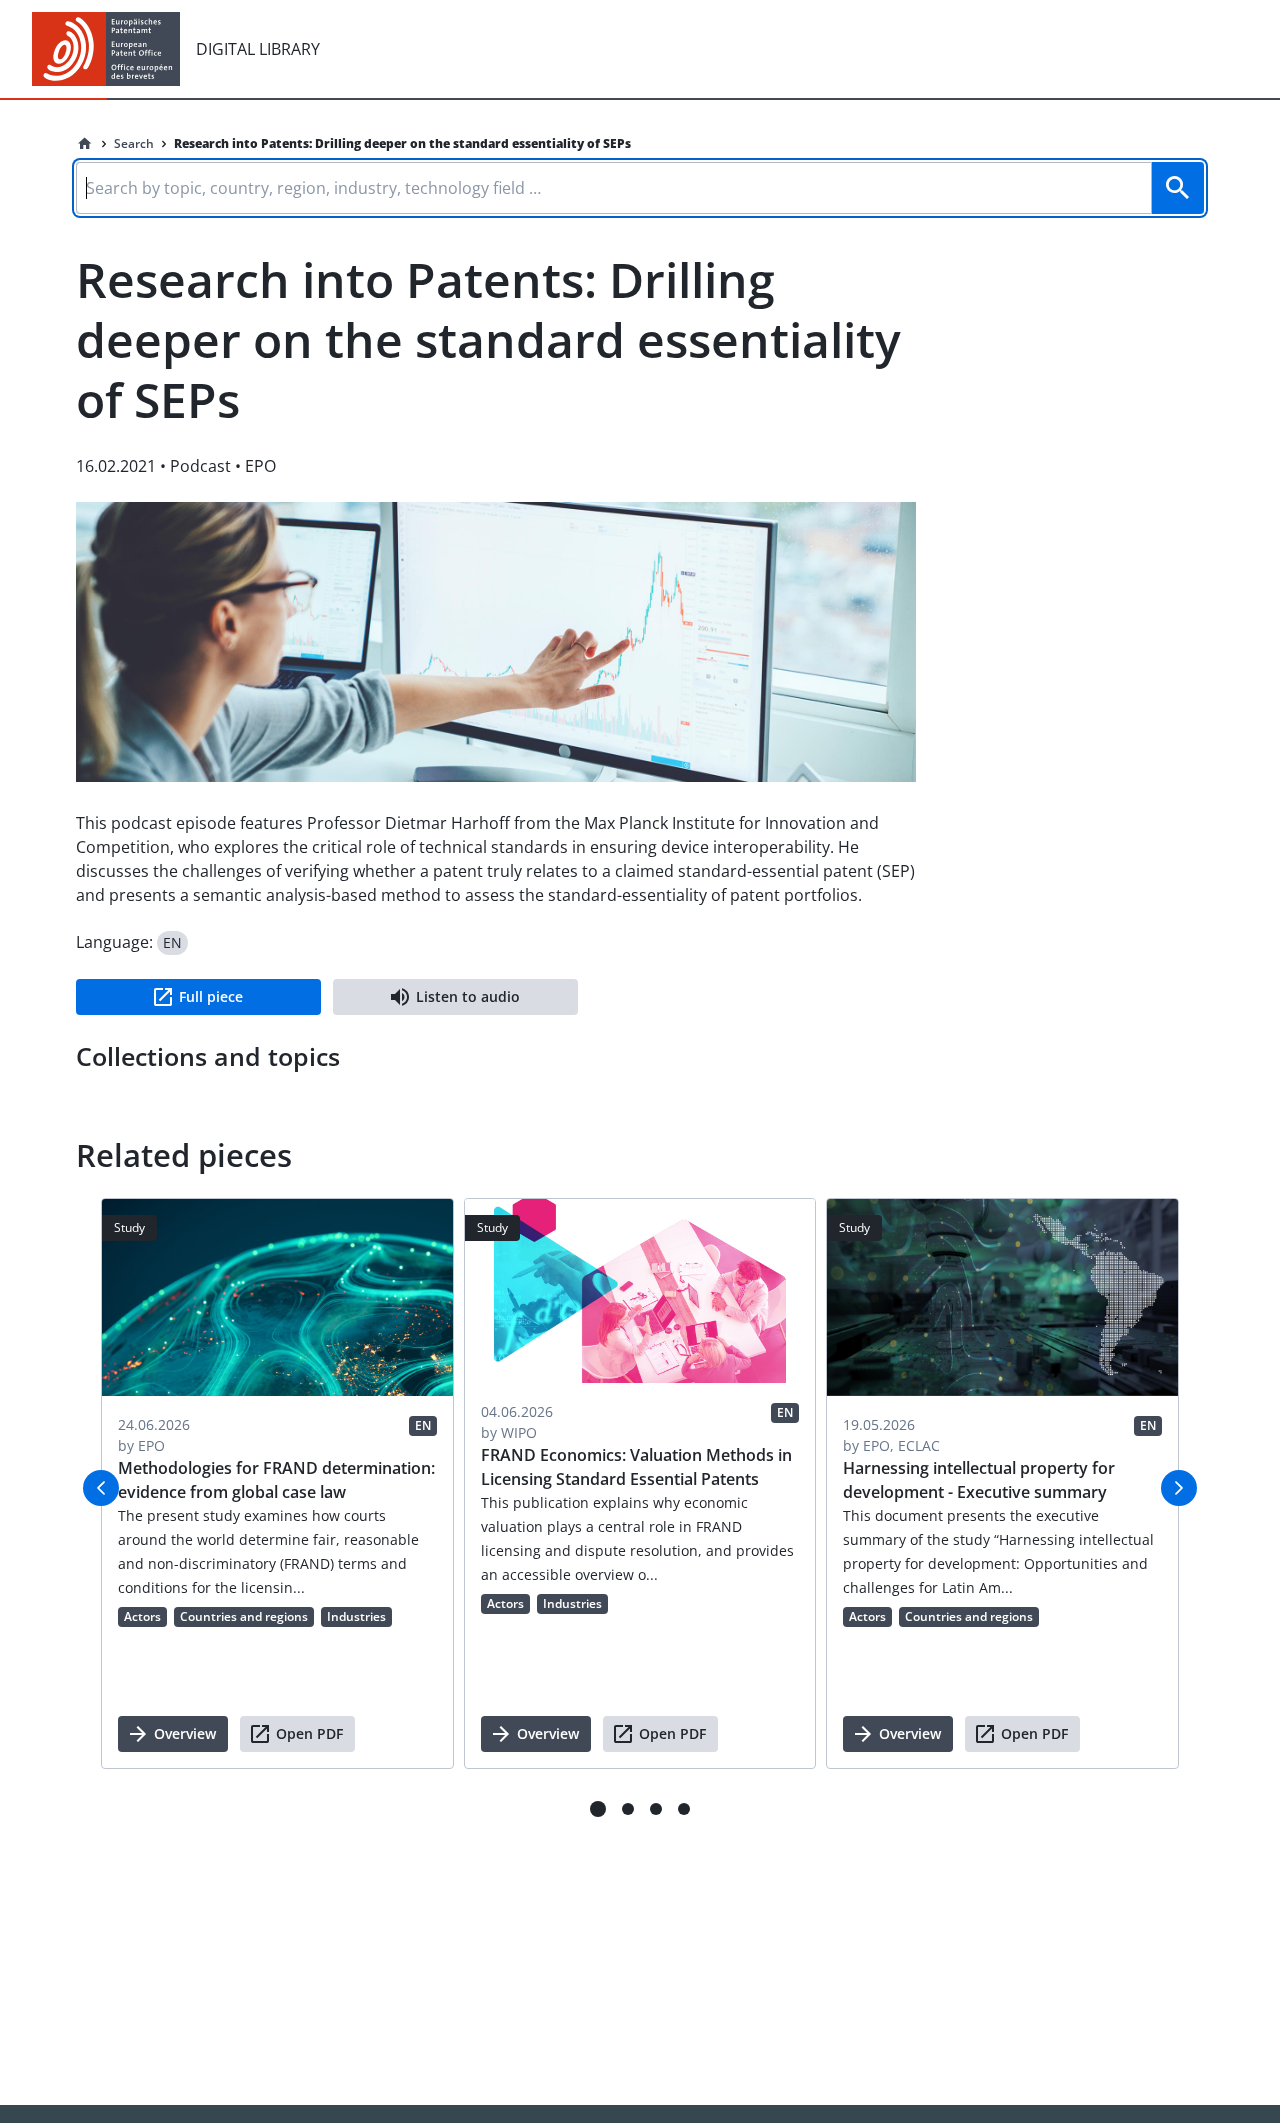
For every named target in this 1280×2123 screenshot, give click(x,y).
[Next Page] (1179, 1488)
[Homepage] (85, 144)
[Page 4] (684, 1809)
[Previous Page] (101, 1488)
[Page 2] (628, 1809)
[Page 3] (656, 1809)
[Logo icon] (106, 49)
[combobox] (640, 184)
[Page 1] (598, 1809)
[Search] (1178, 188)
